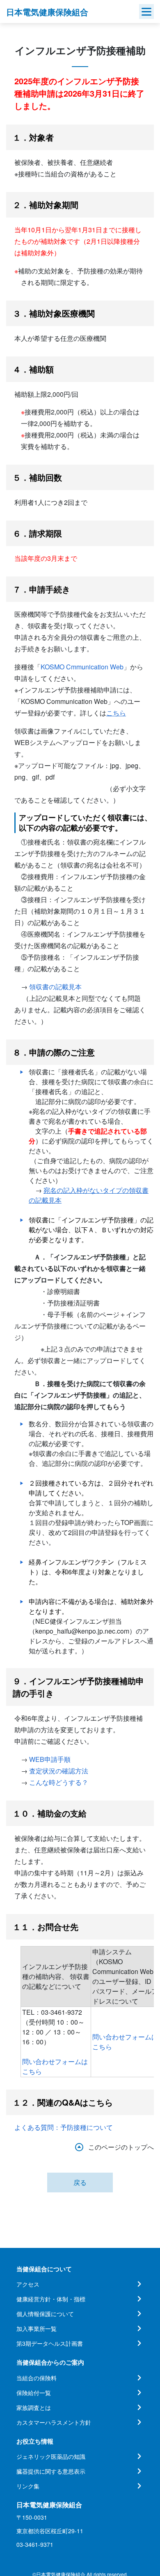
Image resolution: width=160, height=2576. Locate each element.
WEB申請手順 (50, 1759)
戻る (80, 2182)
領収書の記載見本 (55, 987)
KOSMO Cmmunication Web (82, 667)
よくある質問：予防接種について (64, 2127)
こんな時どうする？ (59, 1782)
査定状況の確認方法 (59, 1771)
